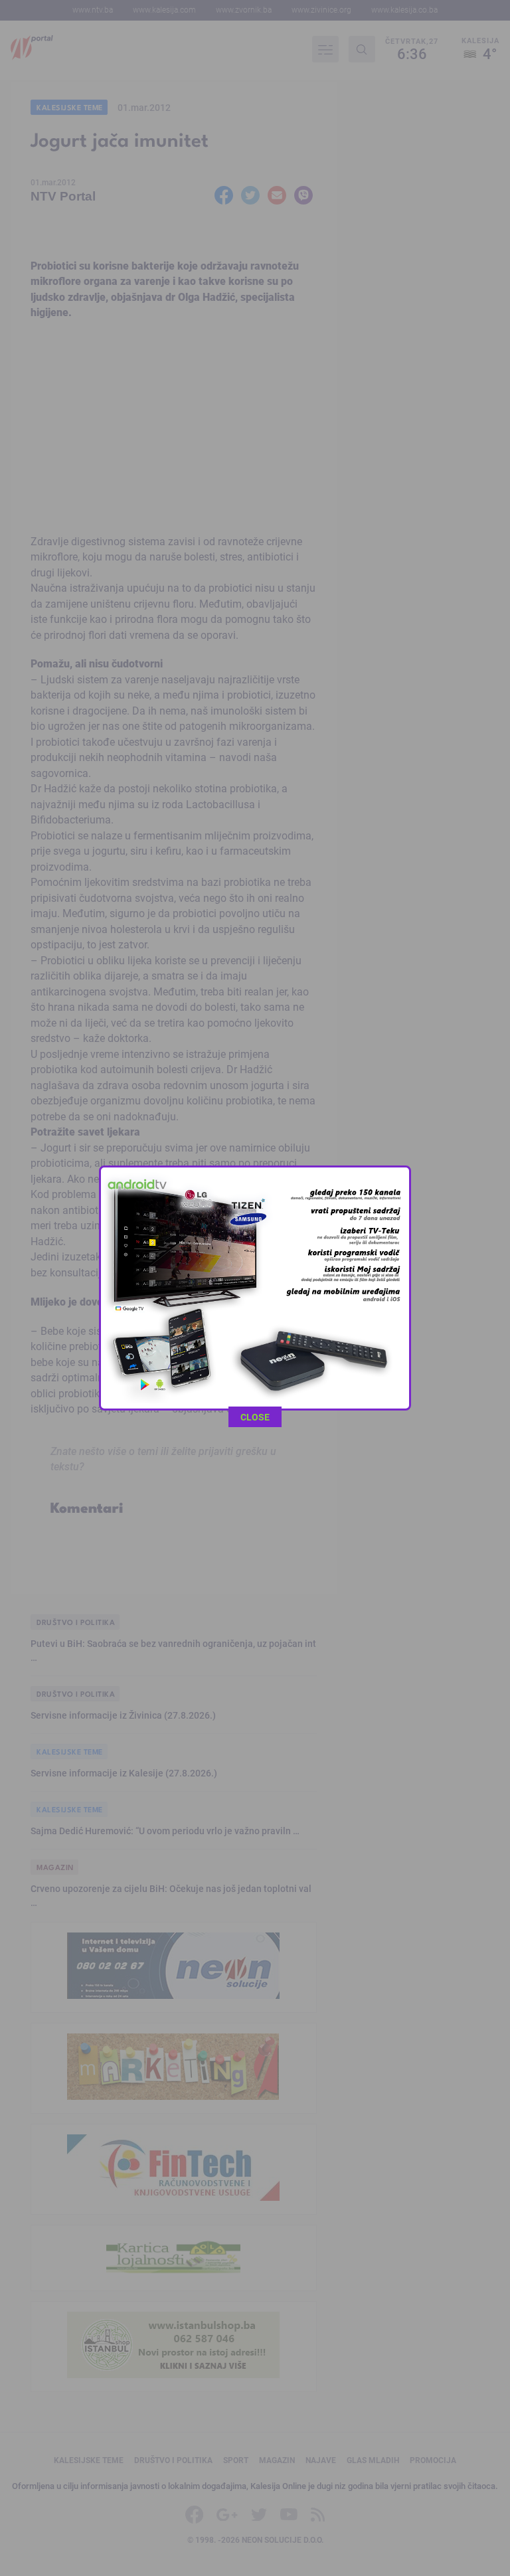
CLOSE (255, 1417)
